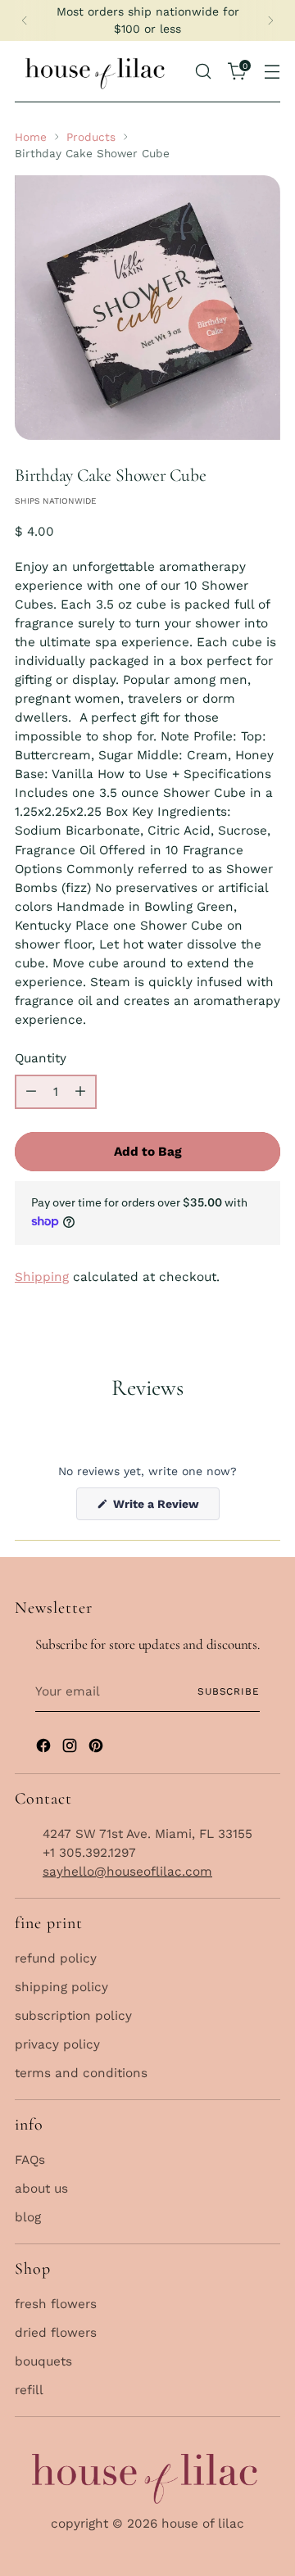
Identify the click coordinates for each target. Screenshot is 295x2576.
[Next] (270, 20)
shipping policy (61, 1987)
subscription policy (73, 2016)
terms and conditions (81, 2073)
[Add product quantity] (80, 1092)
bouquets (43, 2361)
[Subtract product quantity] (31, 1092)
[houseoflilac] (97, 72)
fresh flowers (56, 2304)
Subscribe (229, 1691)
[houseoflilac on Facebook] (45, 1748)
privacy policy (57, 2044)
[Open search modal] (203, 71)
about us (41, 2189)
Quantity (41, 1058)
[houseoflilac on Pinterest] (98, 1748)
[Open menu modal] (272, 71)
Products (91, 137)
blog (28, 2217)
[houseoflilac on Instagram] (71, 1748)
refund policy (56, 1958)
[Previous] (25, 20)
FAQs (30, 2160)
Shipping (42, 1277)
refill (29, 2390)
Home (31, 137)
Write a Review (165, 1508)
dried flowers (56, 2333)
